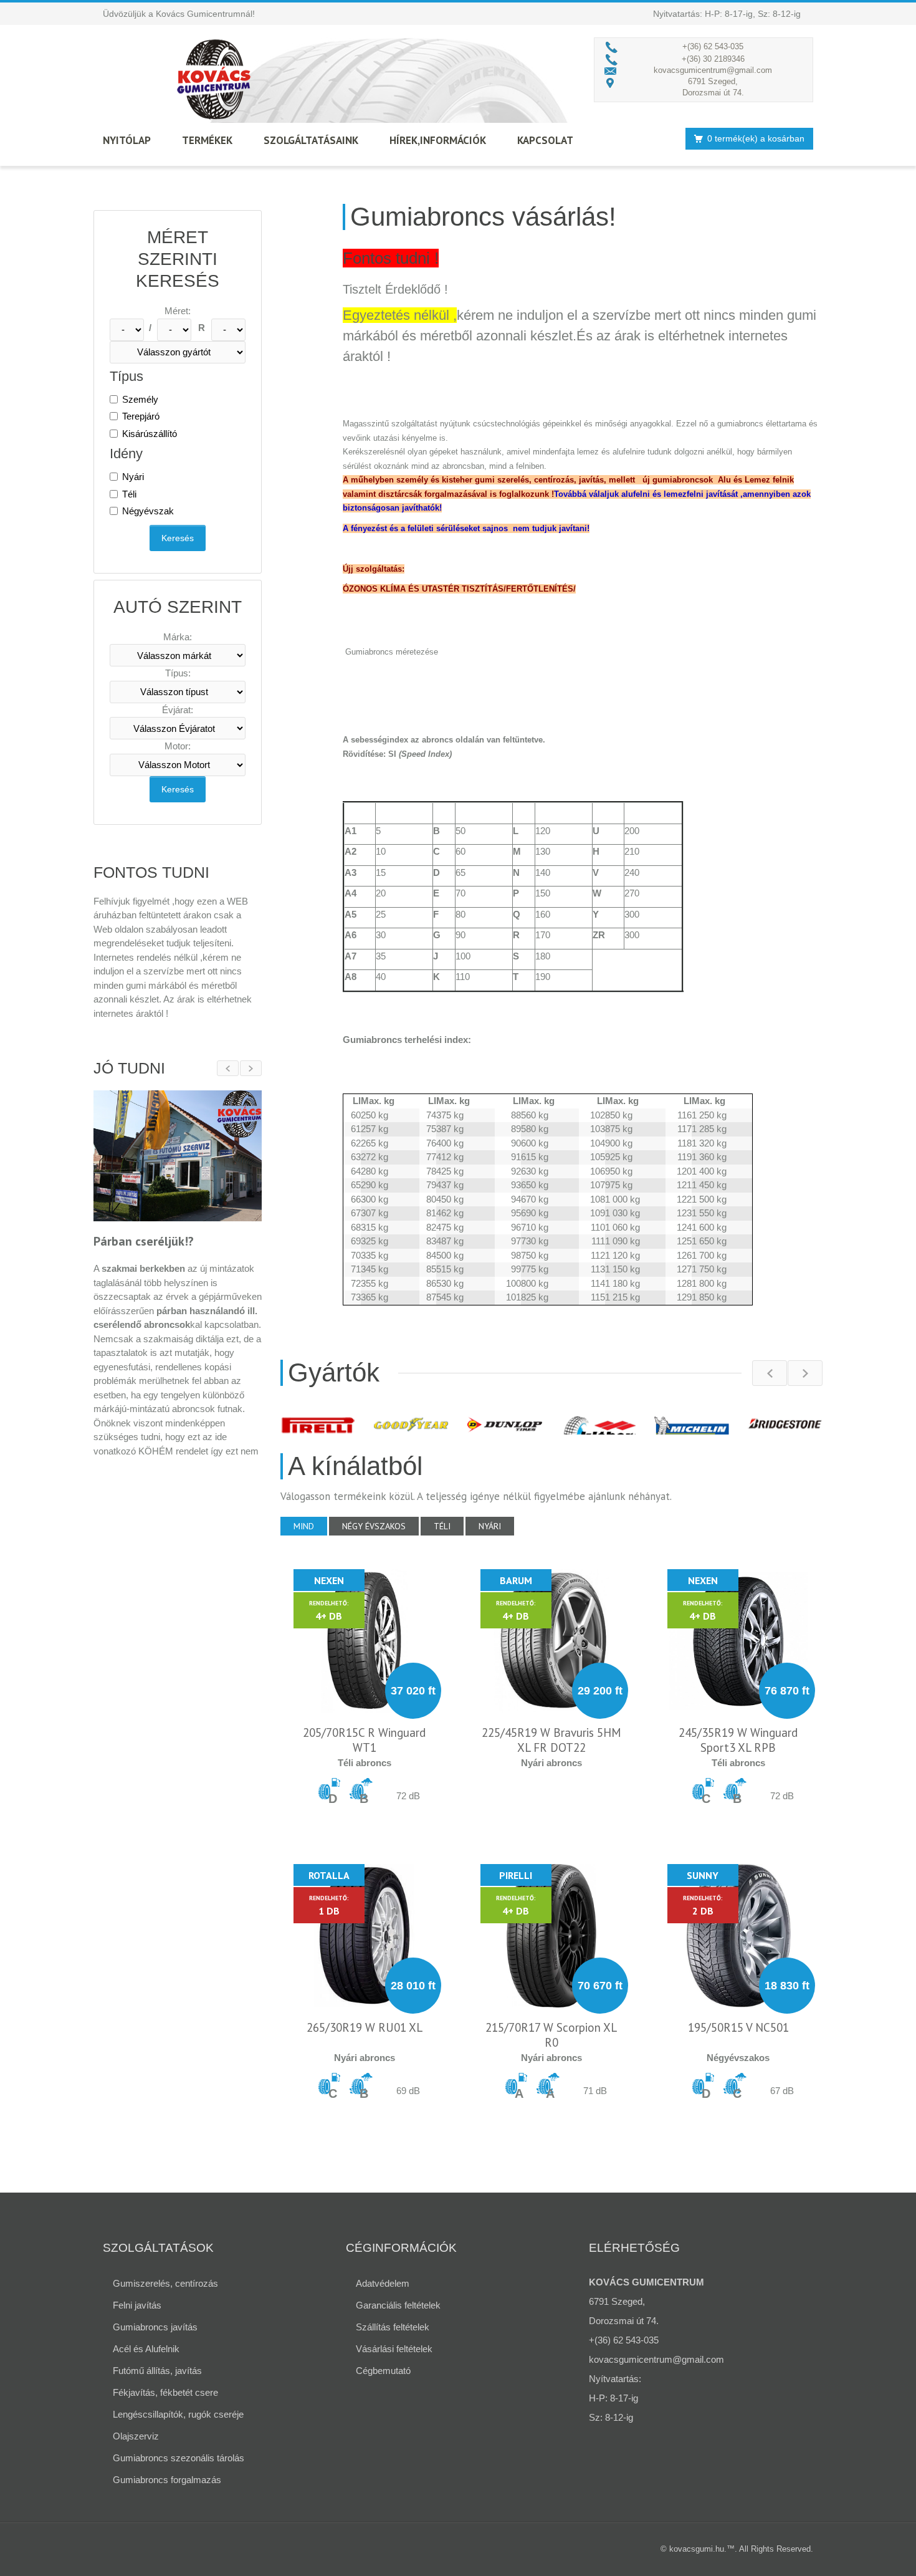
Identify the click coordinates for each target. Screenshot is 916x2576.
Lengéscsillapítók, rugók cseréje (178, 2414)
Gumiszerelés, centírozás (165, 2283)
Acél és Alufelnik (146, 2349)
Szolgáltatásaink (311, 140)
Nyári (133, 477)
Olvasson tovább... (134, 1485)
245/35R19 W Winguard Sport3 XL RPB (738, 1740)
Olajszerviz (136, 2436)
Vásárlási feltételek (394, 2349)
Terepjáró (141, 416)
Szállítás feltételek (393, 2327)
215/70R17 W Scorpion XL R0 (551, 2035)
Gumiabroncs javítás (155, 2327)
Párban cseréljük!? (144, 1242)
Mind (304, 1526)
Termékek (207, 140)
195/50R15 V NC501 (738, 2027)
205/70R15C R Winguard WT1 (364, 1740)
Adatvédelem (383, 2283)
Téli (129, 494)
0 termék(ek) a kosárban (756, 138)
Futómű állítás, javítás (157, 2371)
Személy (140, 399)
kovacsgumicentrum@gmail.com (713, 70)
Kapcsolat (545, 140)
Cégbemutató (383, 2371)
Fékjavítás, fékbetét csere (165, 2392)
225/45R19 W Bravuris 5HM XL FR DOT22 (551, 1740)
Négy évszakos (374, 1526)
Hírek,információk (438, 140)
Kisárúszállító (150, 434)
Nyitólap (127, 140)
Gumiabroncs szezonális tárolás (179, 2458)
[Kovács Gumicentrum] (215, 79)
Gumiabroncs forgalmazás (167, 2480)
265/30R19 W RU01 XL (365, 2027)
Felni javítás (137, 2305)
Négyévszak (148, 511)
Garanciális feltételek (398, 2305)
